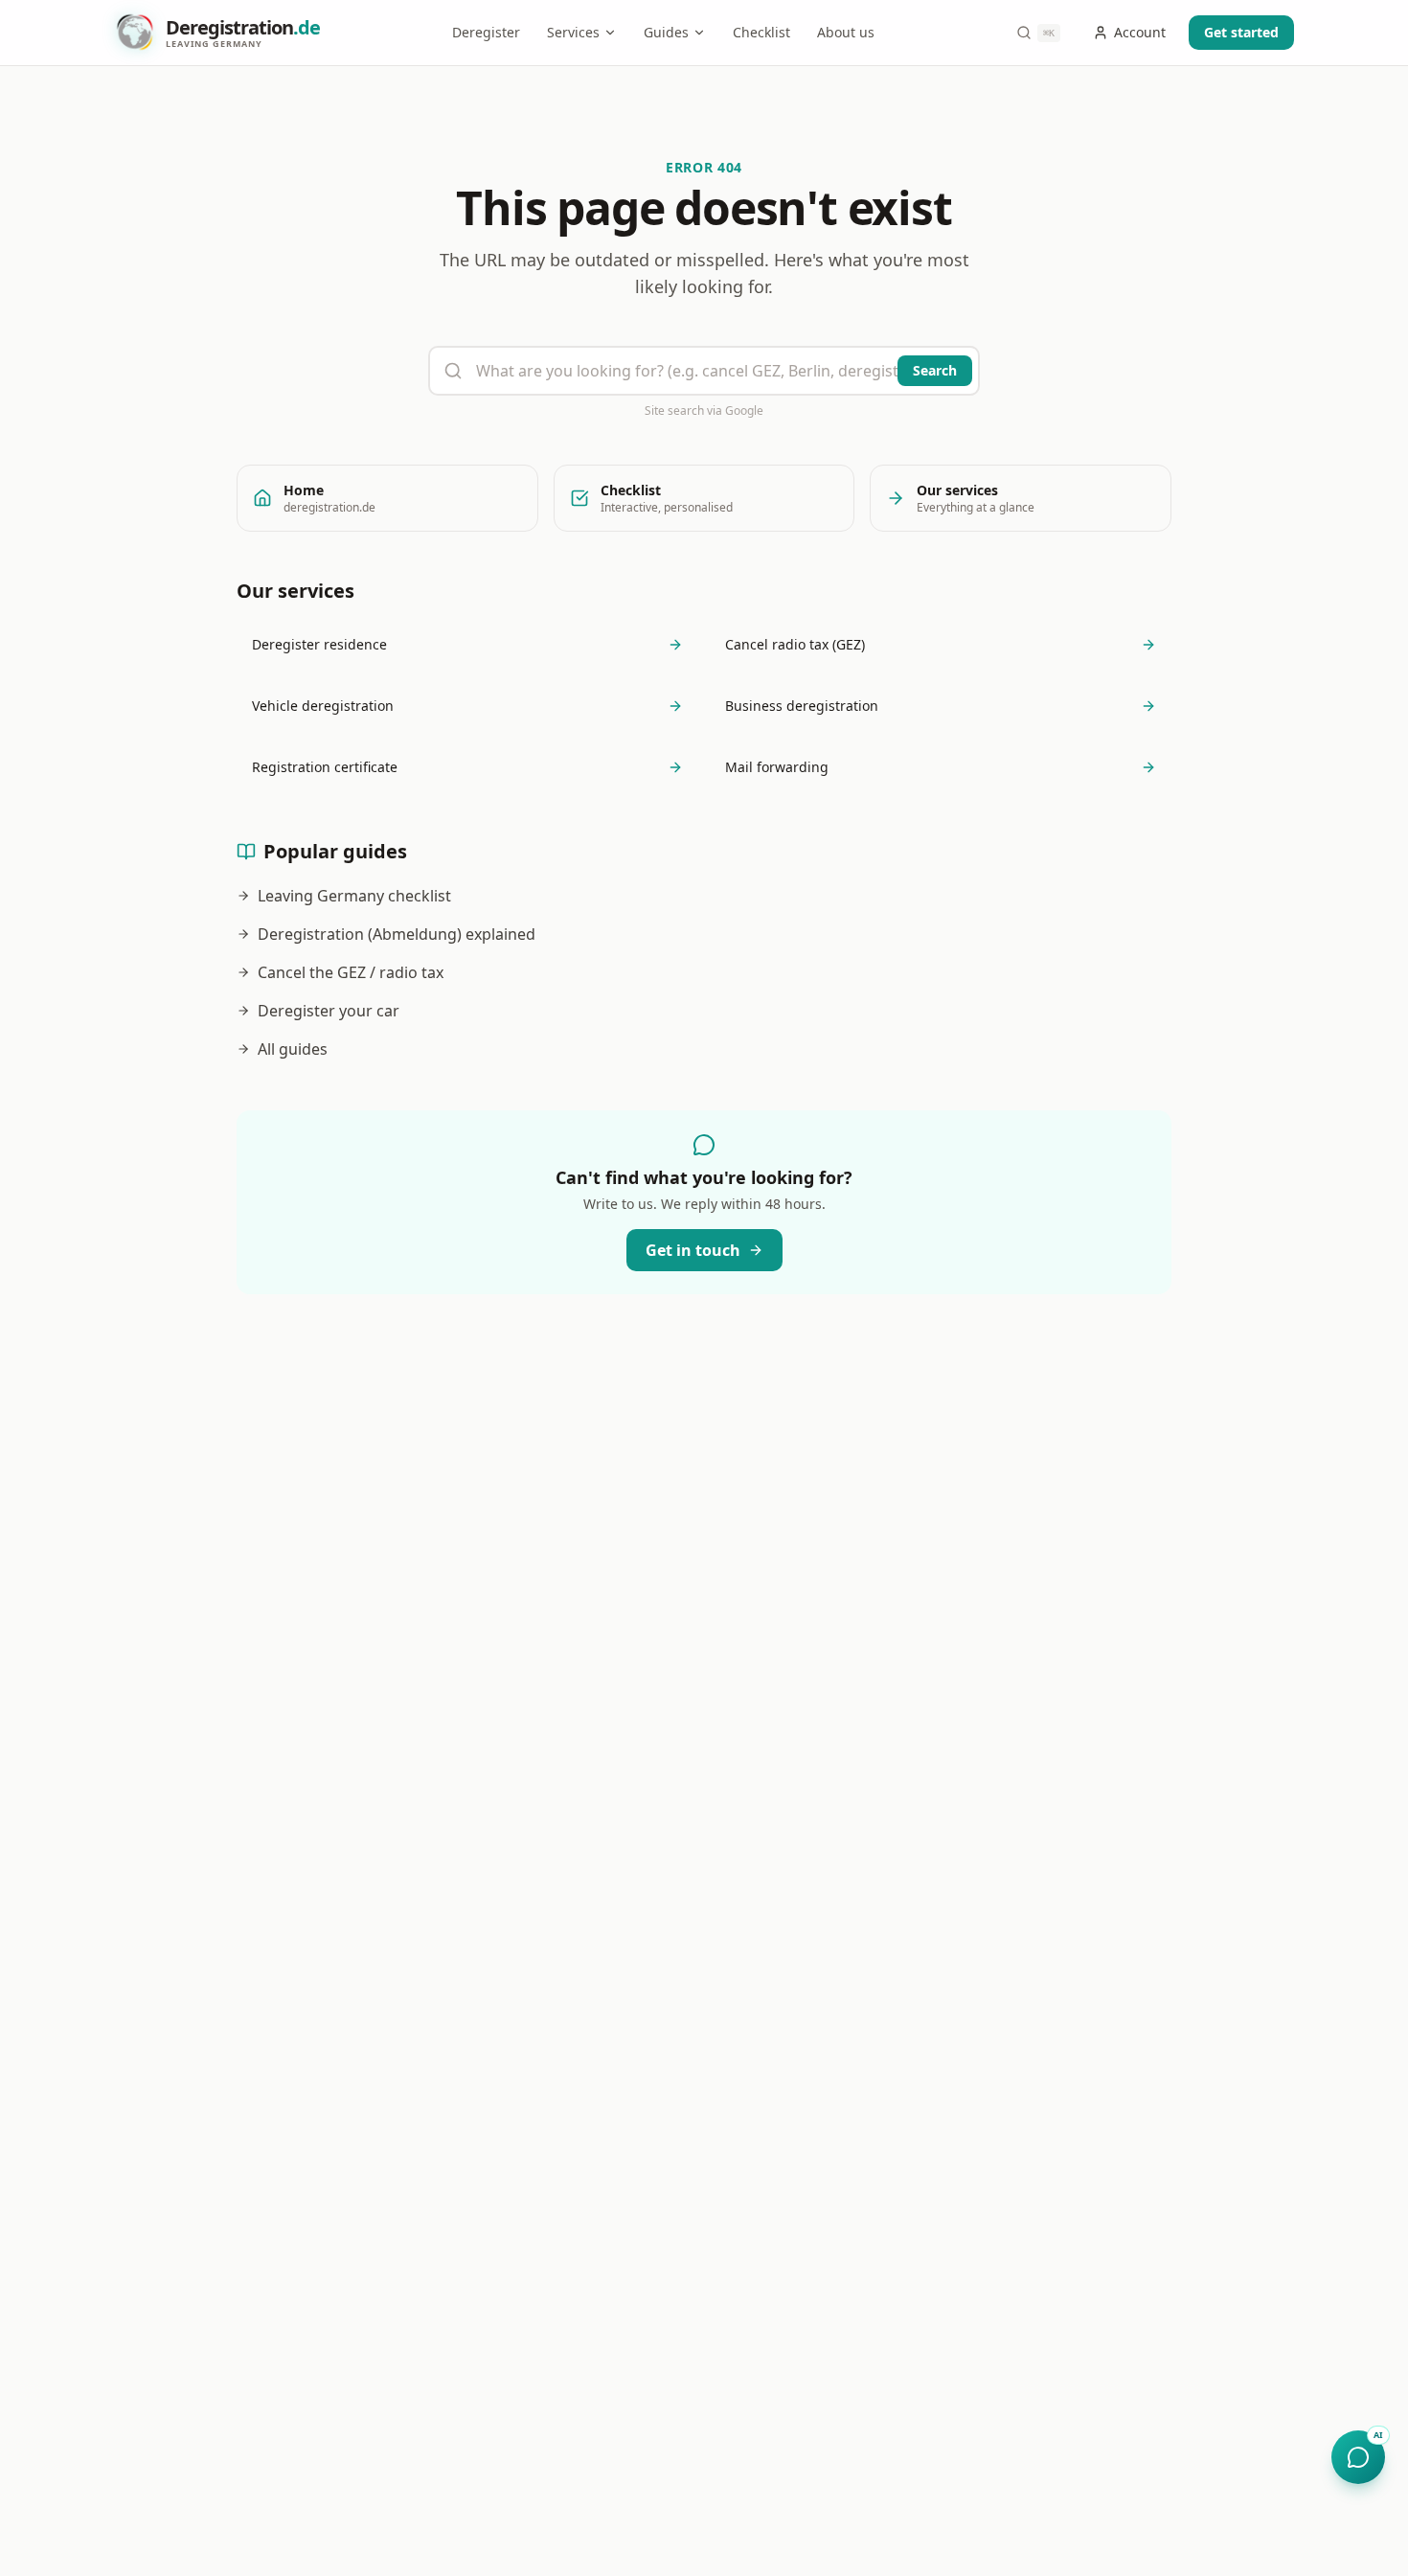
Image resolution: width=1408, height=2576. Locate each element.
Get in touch (693, 1250)
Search (935, 370)
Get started (1241, 32)
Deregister (486, 32)
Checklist (761, 32)
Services (573, 32)
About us (846, 32)
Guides (666, 32)
